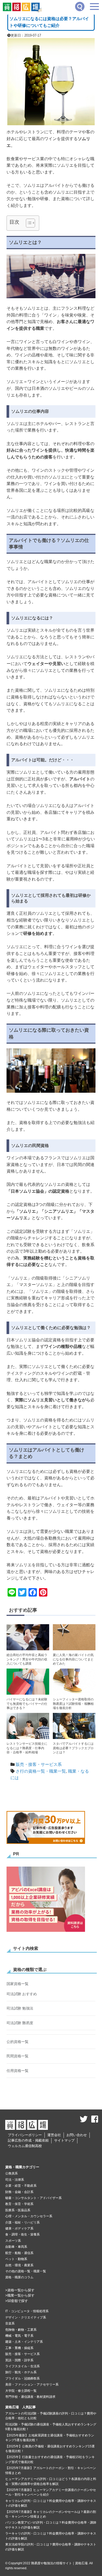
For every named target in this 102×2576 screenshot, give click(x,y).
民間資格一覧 (18, 2056)
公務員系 (12, 2173)
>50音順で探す (17, 2301)
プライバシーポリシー (25, 2135)
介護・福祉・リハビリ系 (22, 2222)
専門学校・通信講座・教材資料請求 (30, 2397)
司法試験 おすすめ (22, 1994)
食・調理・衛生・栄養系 (22, 2234)
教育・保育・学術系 (19, 2204)
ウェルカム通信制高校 (25, 2146)
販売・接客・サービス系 (39, 1764)
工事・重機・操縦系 (19, 2348)
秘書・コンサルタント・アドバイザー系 (33, 2198)
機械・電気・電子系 (19, 2336)
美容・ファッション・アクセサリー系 (32, 2384)
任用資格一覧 (18, 2071)
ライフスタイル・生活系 (22, 2366)
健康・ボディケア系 (19, 2228)
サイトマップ (64, 2140)
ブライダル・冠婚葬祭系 (22, 2378)
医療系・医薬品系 (18, 2210)
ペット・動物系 (16, 2259)
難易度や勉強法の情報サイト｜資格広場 (59, 2563)
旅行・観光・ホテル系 (21, 2372)
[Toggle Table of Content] (28, 223)
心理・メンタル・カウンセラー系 (29, 2216)
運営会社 (54, 2135)
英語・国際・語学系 (19, 2360)
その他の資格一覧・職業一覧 (26, 2271)
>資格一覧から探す (20, 2290)
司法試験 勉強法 (20, 2008)
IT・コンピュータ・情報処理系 (27, 2311)
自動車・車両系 (16, 2247)
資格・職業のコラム (19, 2277)
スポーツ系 (13, 2241)
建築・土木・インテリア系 (24, 2342)
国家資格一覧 (18, 1984)
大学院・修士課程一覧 (21, 2391)
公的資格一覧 (18, 2042)
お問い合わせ (77, 2135)
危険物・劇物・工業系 (21, 2330)
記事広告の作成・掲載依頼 (28, 2140)
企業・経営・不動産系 (21, 2186)
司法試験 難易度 (20, 2023)
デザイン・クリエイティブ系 (26, 2317)
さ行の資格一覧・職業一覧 (41, 1771)
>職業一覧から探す (20, 2295)
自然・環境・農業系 (19, 2265)
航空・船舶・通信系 (19, 2253)
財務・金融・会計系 (19, 2192)
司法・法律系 (15, 2180)
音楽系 (10, 2323)
